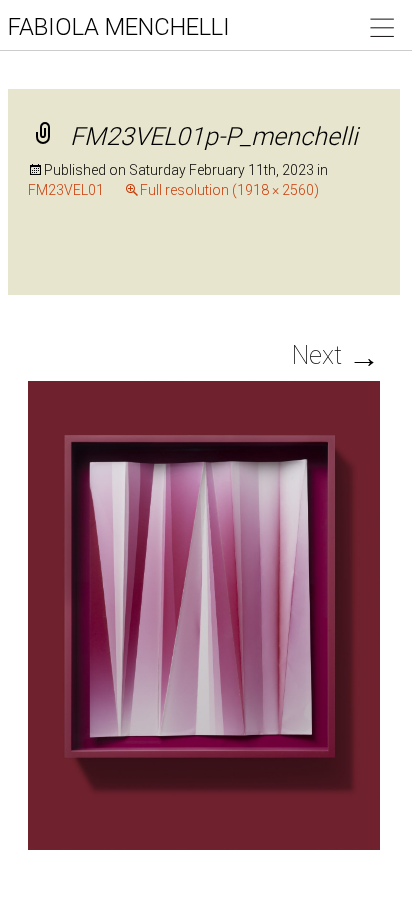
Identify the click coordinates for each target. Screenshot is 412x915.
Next (336, 355)
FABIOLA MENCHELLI (119, 27)
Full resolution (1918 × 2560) (229, 190)
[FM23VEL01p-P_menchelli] (203, 613)
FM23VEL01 (66, 190)
